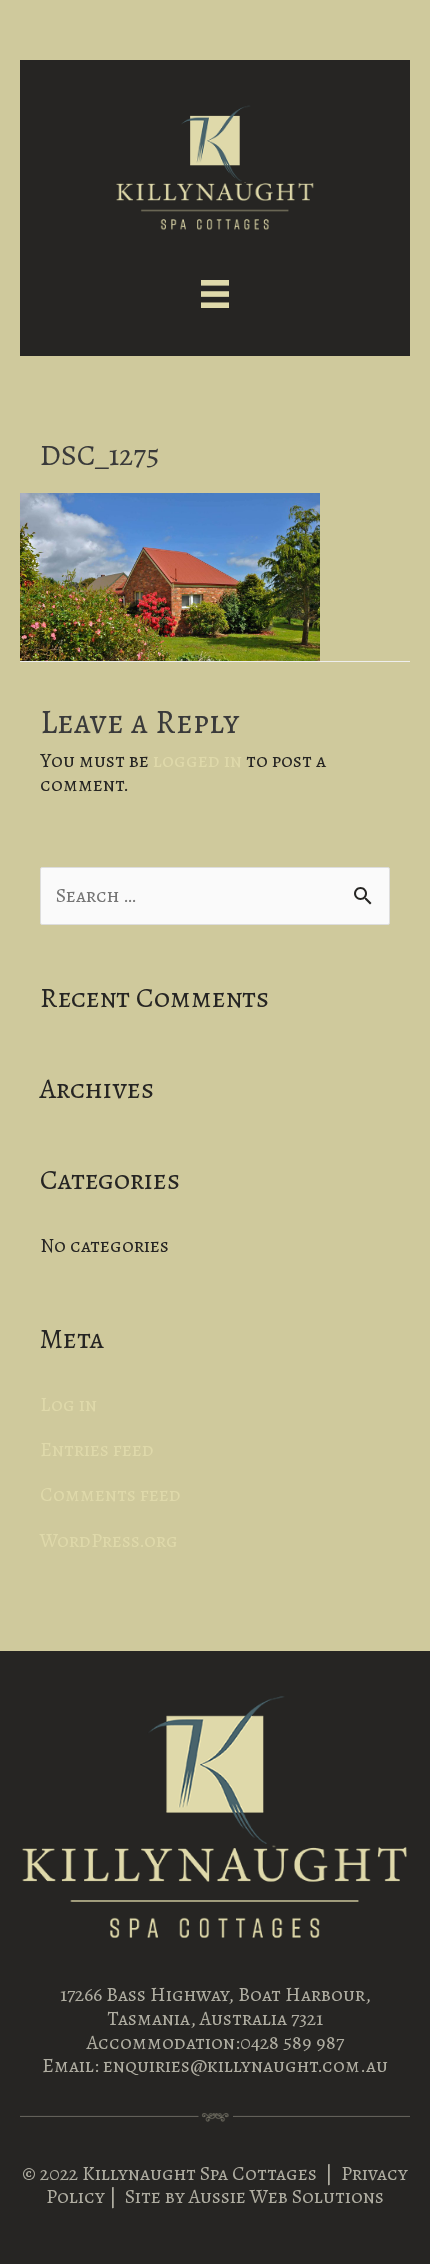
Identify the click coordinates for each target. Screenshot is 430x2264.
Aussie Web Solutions (286, 2196)
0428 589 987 (292, 2042)
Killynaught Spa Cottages (199, 2173)
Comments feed (110, 1494)
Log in (68, 1404)
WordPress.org (109, 1540)
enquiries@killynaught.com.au (245, 2065)
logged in (197, 760)
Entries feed (97, 1449)
